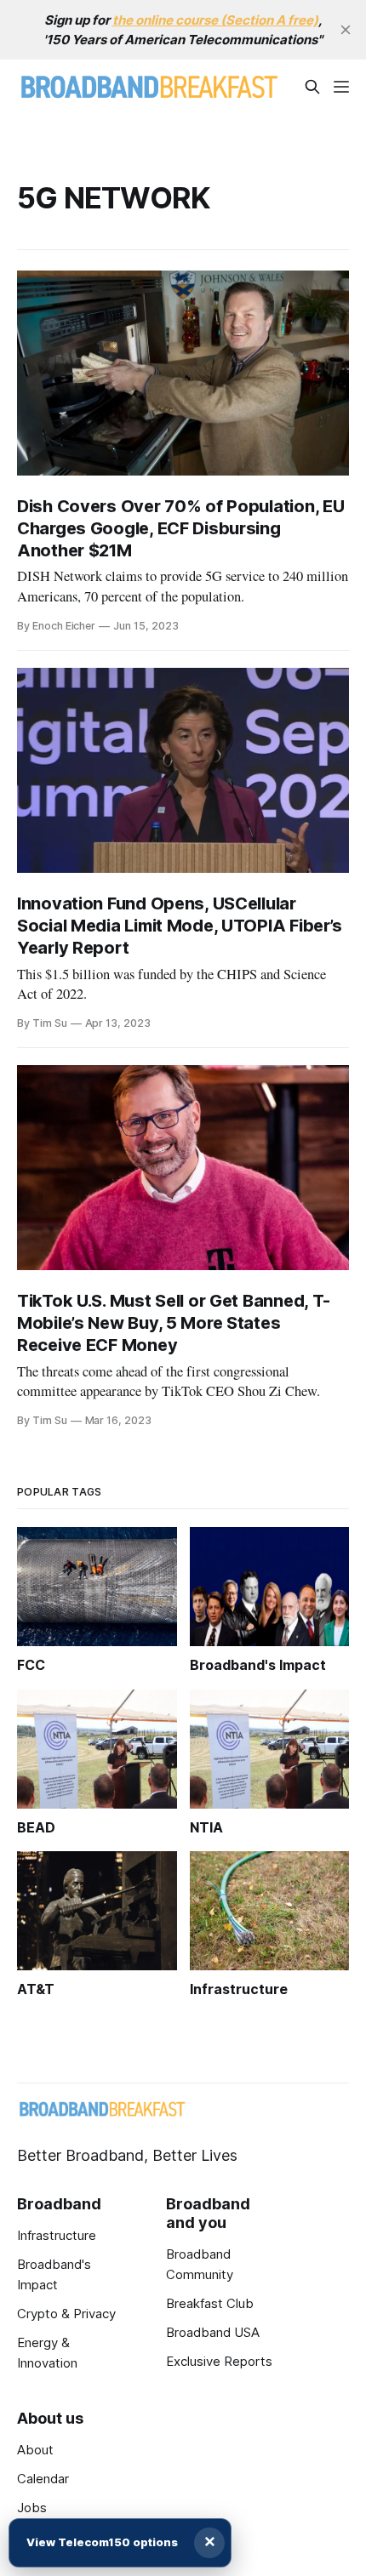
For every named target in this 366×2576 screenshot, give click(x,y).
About (35, 2450)
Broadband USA (213, 2332)
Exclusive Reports (219, 2361)
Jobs (32, 2508)
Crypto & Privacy (66, 2314)
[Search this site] (312, 87)
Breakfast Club (210, 2303)
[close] (346, 30)
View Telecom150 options (102, 2542)
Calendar (43, 2479)
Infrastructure (57, 2235)
